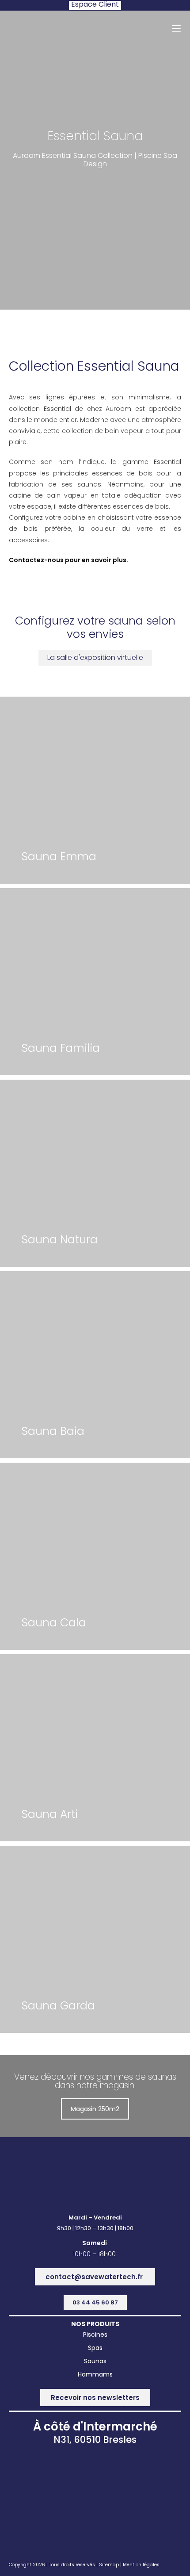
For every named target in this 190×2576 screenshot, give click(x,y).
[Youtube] (135, 2175)
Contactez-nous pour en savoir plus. (68, 560)
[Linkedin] (55, 2175)
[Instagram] (75, 2175)
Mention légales (141, 2565)
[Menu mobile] (176, 28)
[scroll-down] (95, 199)
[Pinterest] (115, 2175)
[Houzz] (95, 2175)
